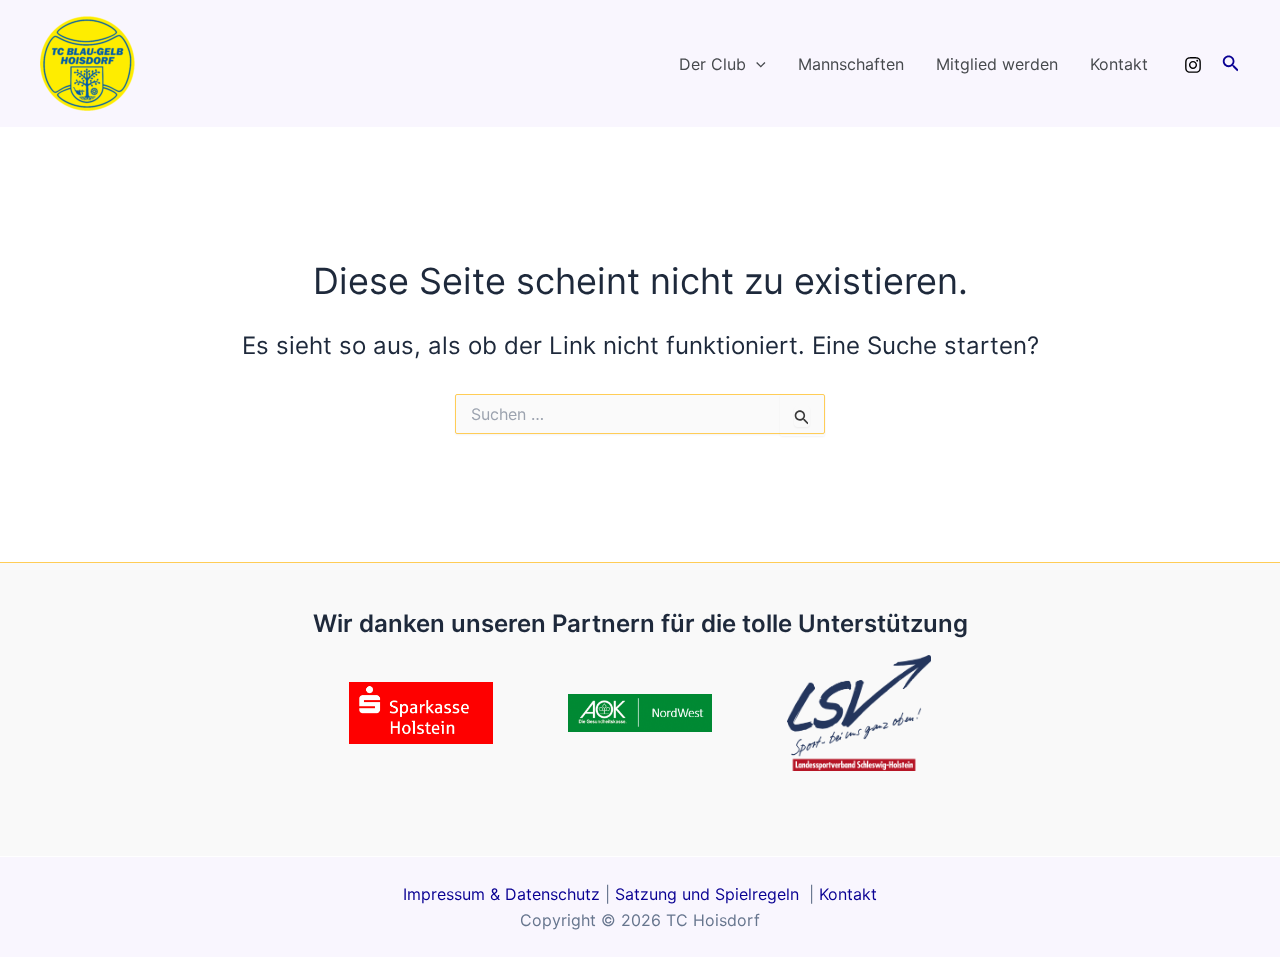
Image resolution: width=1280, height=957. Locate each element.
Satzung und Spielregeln (709, 894)
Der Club (712, 64)
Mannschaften (851, 64)
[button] (756, 64)
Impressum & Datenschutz (501, 894)
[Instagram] (1193, 65)
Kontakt (1119, 64)
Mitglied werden (997, 64)
